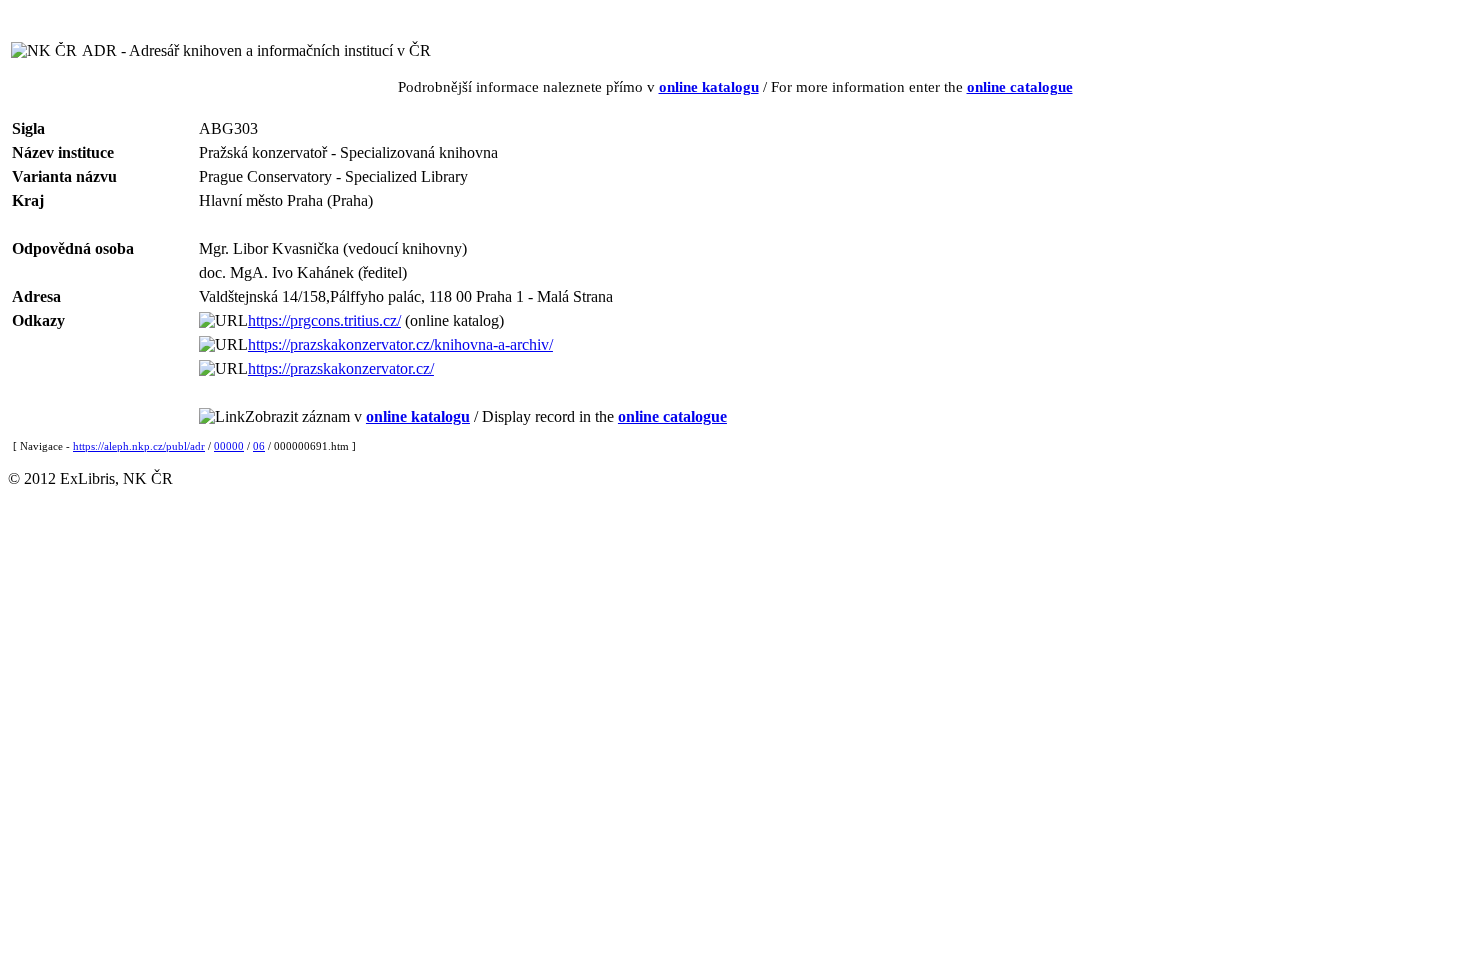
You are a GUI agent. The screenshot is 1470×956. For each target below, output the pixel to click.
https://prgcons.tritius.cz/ (324, 320)
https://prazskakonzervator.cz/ (341, 368)
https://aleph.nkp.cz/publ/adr (139, 446)
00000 (229, 446)
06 (259, 446)
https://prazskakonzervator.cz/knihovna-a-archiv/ (400, 344)
